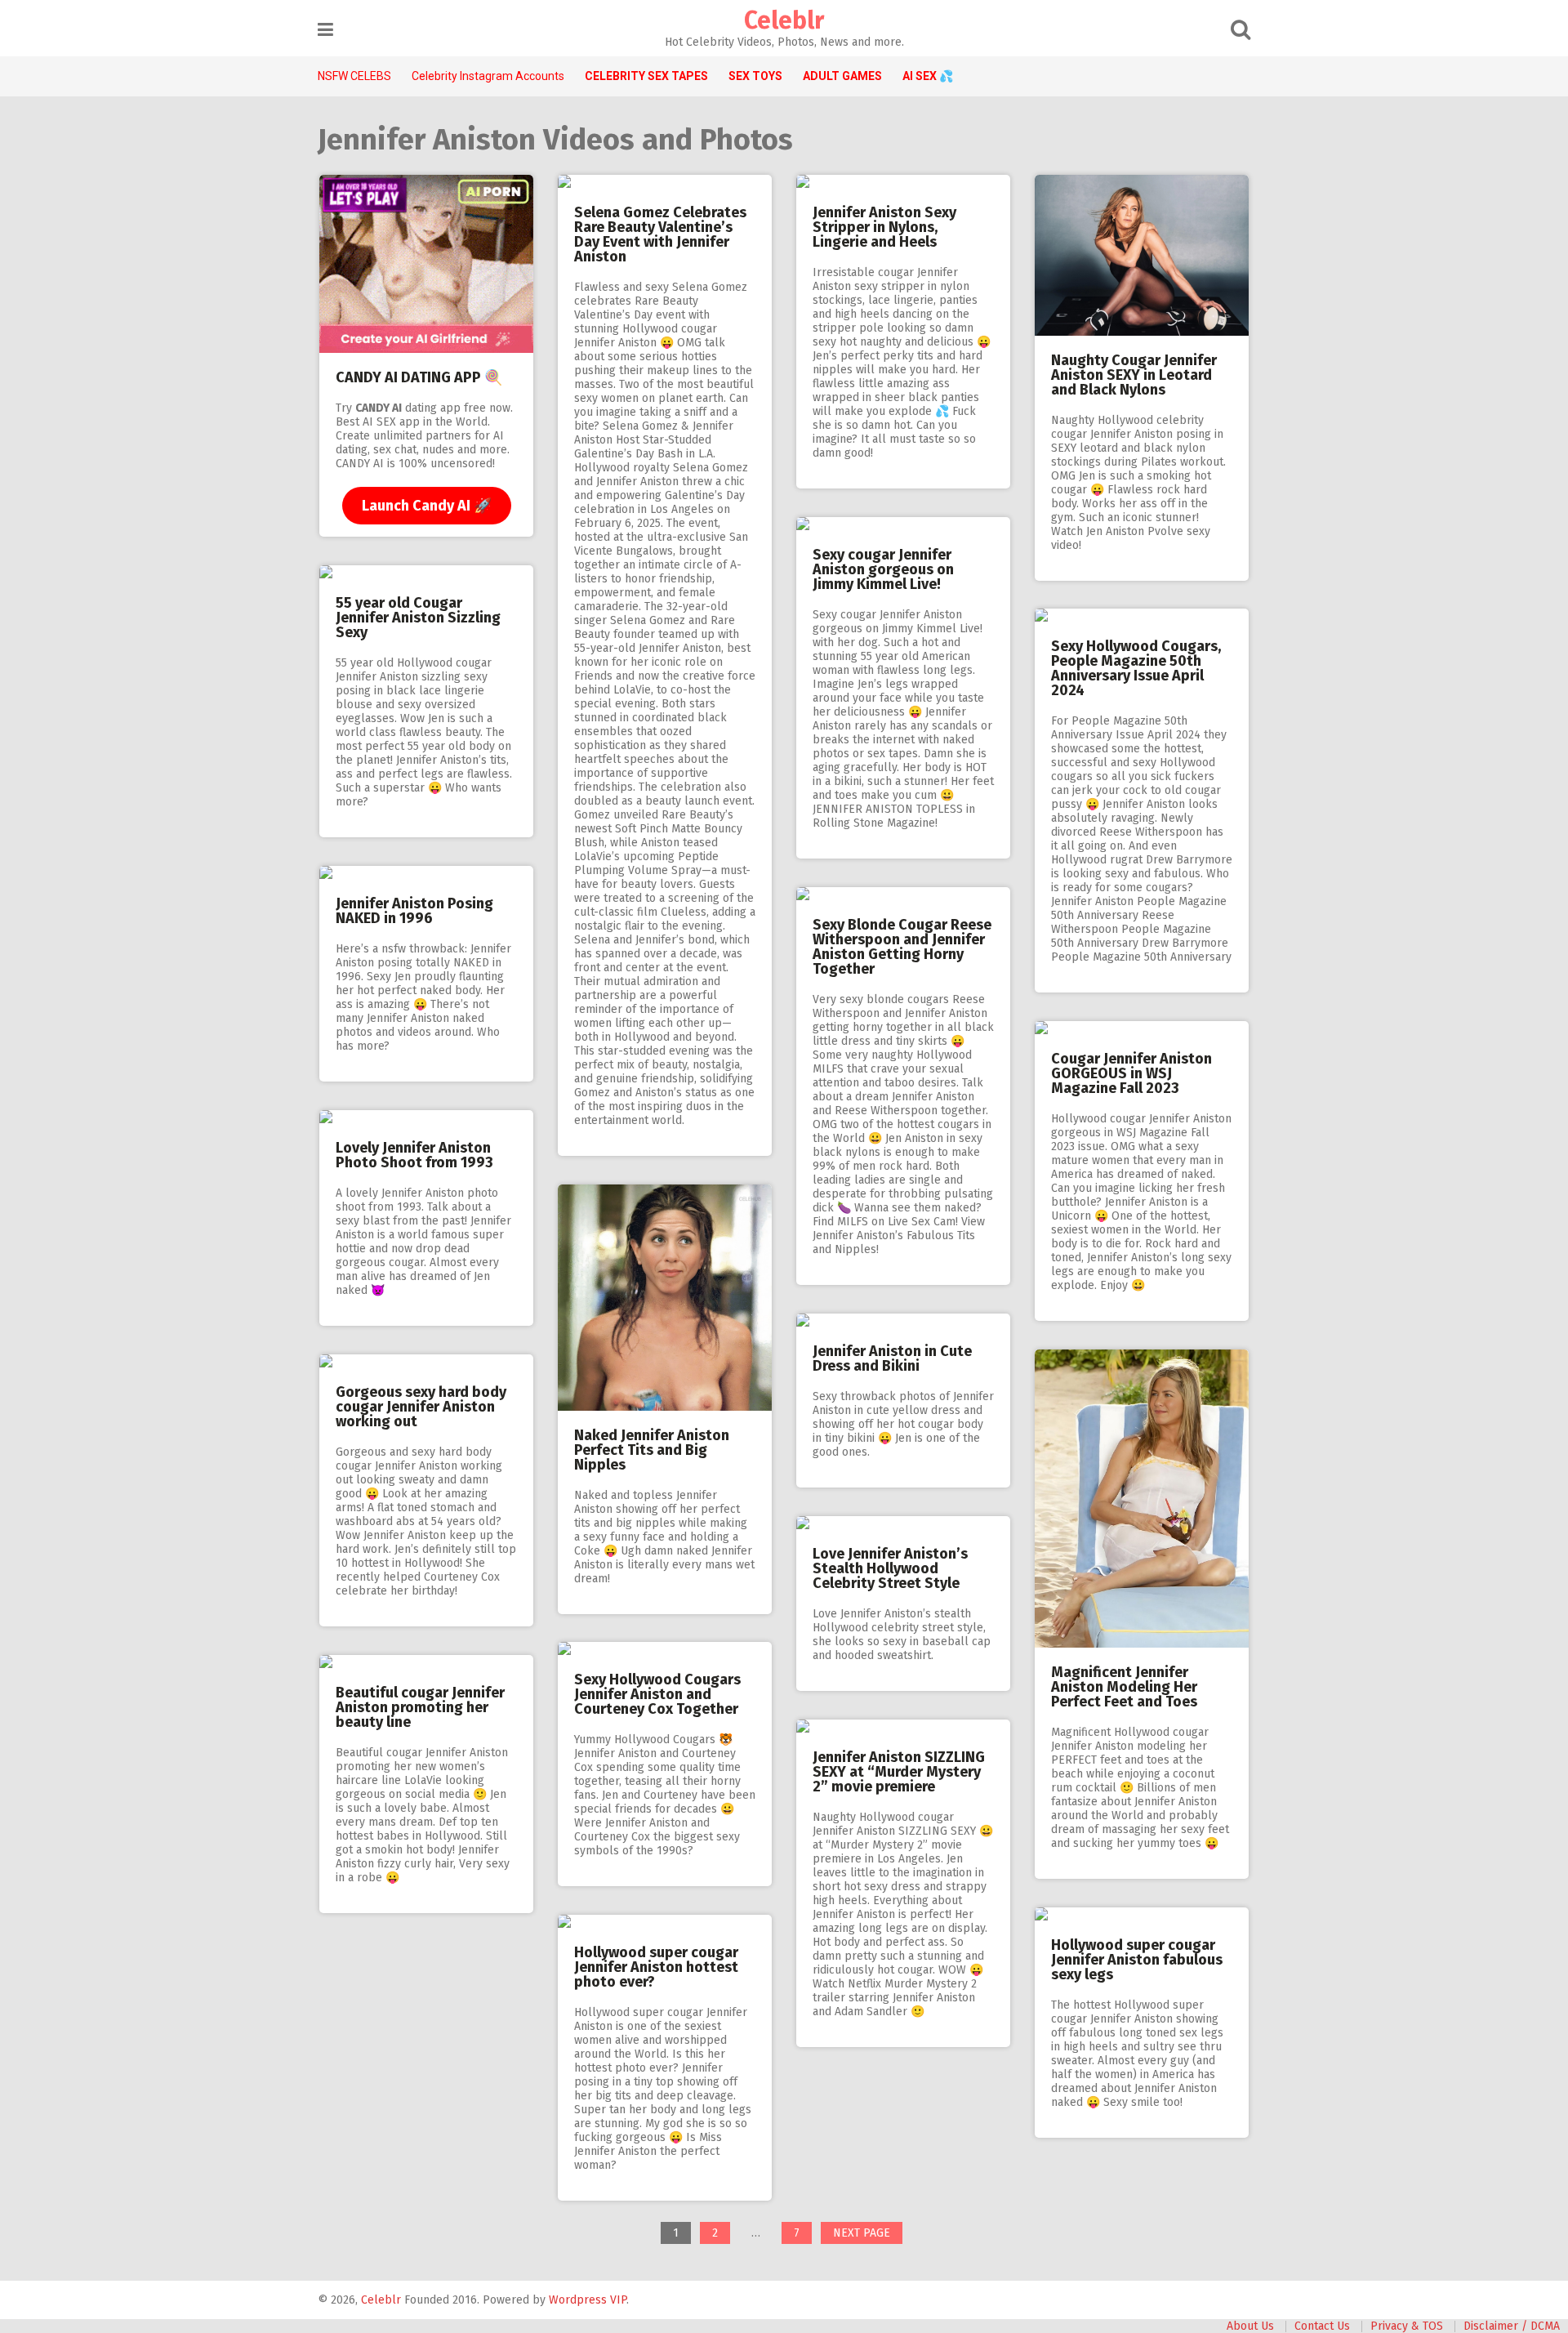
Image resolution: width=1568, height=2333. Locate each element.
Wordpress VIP (588, 2300)
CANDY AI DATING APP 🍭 (419, 377)
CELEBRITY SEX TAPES (646, 76)
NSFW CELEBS (354, 76)
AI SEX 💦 (928, 76)
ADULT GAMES (842, 76)
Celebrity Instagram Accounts (488, 76)
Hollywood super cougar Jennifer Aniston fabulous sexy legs (1137, 1960)
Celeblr (784, 20)
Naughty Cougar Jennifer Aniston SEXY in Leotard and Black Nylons (1134, 375)
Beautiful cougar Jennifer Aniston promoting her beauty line (420, 1707)
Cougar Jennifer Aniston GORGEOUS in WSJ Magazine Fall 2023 (1131, 1073)
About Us (1250, 2326)
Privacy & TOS (1407, 2326)
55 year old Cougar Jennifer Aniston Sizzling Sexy (418, 618)
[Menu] (325, 30)
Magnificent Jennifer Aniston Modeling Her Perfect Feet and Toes (1124, 1687)
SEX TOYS (755, 76)
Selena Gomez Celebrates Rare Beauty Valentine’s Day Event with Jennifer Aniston (660, 234)
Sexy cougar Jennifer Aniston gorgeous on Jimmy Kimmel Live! (883, 569)
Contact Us (1322, 2326)
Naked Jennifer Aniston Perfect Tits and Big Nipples (652, 1450)
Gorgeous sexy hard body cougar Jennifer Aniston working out (421, 1407)
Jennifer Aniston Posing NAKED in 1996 (414, 911)
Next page (862, 2233)
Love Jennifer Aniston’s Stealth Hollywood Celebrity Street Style (890, 1568)
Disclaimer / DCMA (1512, 2326)
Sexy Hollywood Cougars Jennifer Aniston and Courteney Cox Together (657, 1694)
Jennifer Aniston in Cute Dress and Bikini (892, 1358)
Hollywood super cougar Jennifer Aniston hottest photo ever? (656, 1967)
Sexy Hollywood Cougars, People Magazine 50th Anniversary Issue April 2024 (1136, 668)
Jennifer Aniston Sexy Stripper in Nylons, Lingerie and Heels (884, 227)
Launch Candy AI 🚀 (427, 506)
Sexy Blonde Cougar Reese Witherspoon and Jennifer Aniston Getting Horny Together (902, 947)
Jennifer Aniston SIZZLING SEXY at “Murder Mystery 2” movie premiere (899, 1772)
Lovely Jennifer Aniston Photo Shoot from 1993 (414, 1155)
